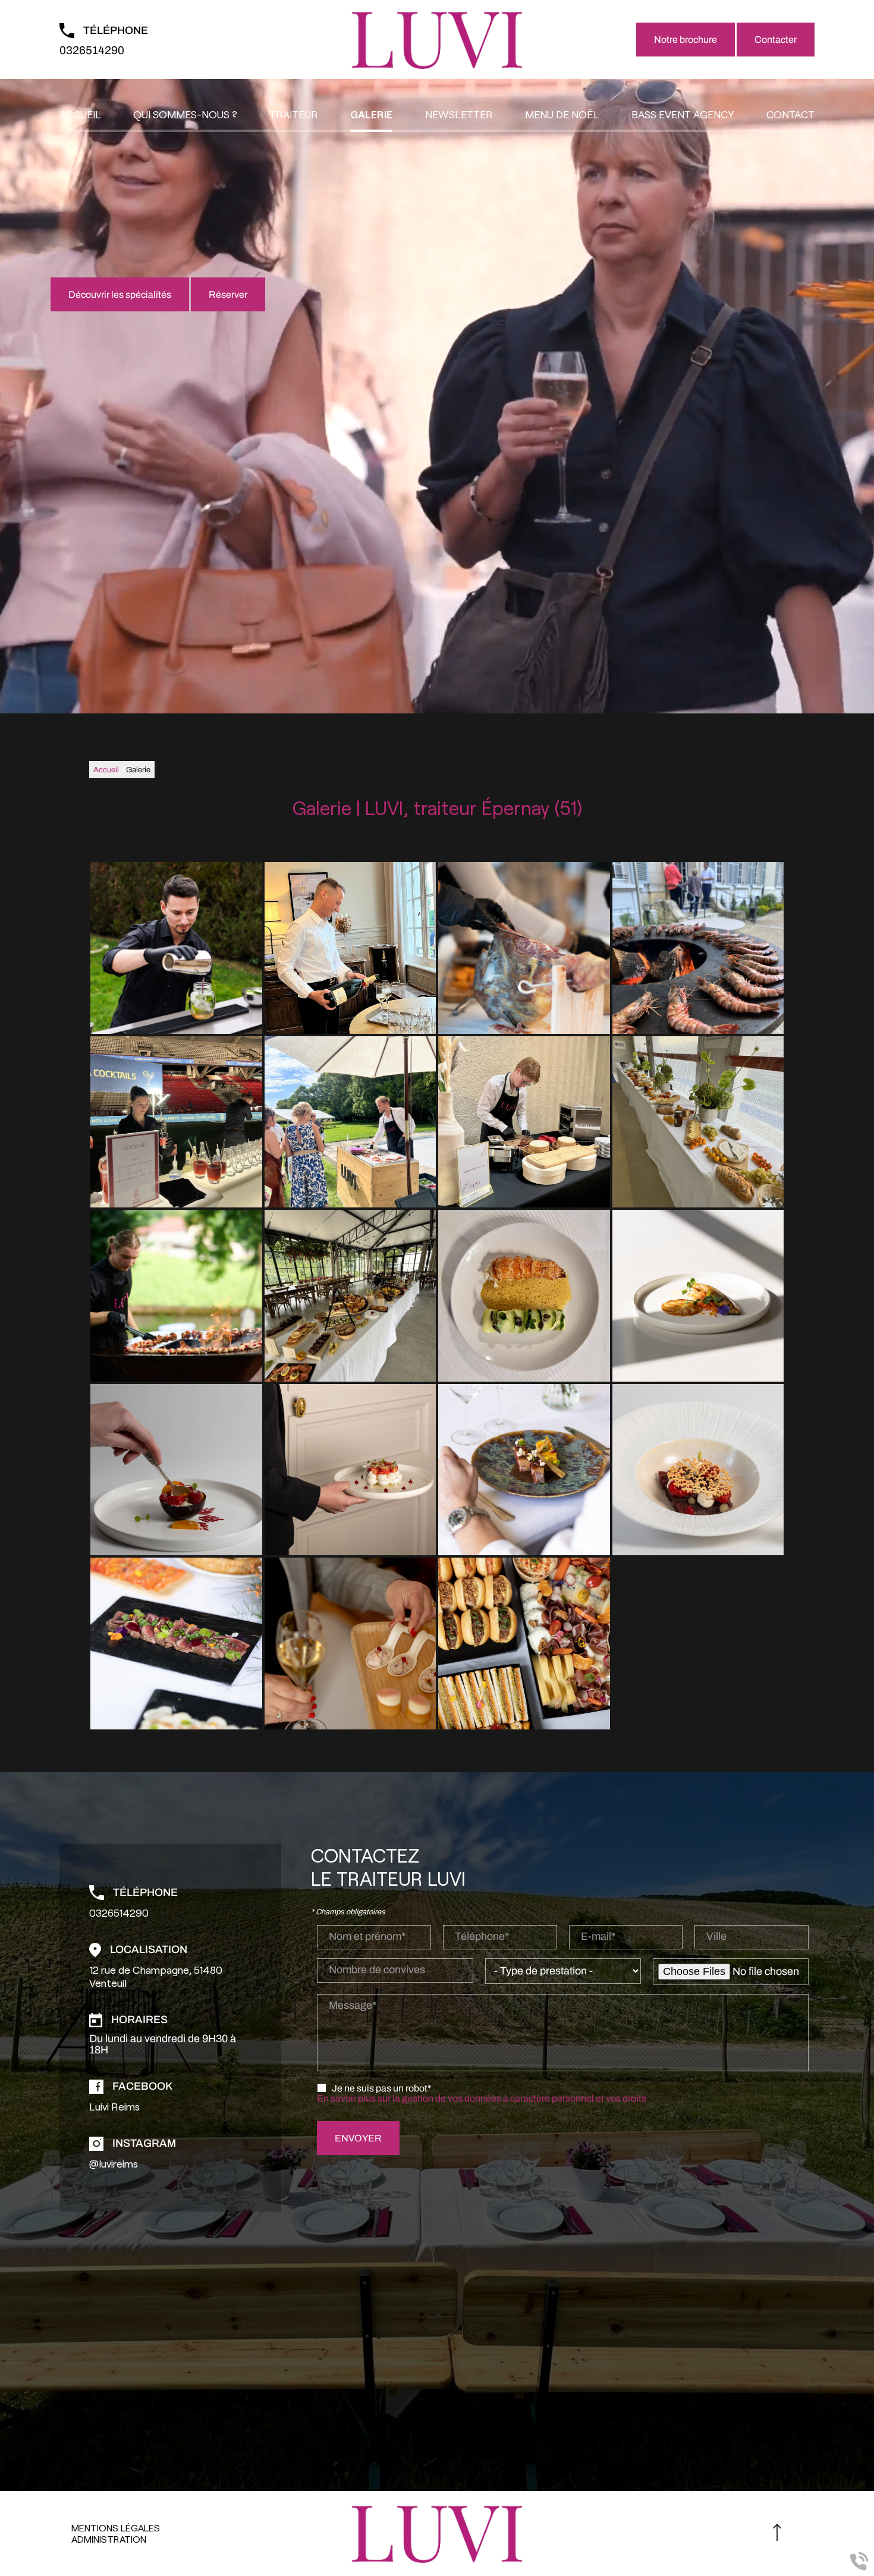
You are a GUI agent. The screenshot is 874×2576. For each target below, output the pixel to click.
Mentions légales (116, 2528)
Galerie (371, 114)
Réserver (228, 295)
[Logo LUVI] (437, 40)
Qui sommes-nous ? (185, 114)
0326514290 (92, 50)
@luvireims (114, 2163)
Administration (109, 2539)
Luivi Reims (114, 2106)
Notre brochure (686, 40)
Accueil (80, 114)
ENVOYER (358, 2138)
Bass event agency (683, 114)
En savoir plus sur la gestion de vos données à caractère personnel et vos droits (482, 2098)
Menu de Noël (562, 114)
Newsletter (459, 114)
